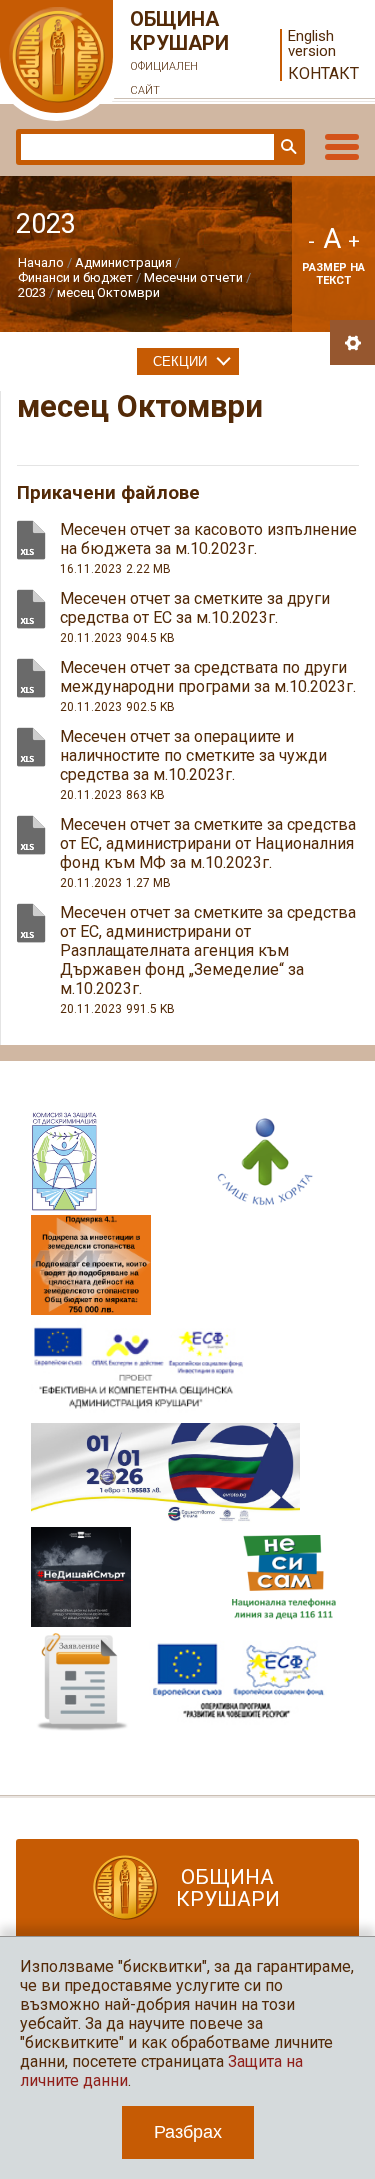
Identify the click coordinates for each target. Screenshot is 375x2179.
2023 (32, 292)
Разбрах (188, 2132)
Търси (287, 147)
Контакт (323, 73)
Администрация (123, 262)
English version (312, 44)
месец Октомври (108, 292)
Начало (41, 262)
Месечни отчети (193, 277)
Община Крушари (179, 52)
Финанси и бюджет (75, 277)
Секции (180, 361)
